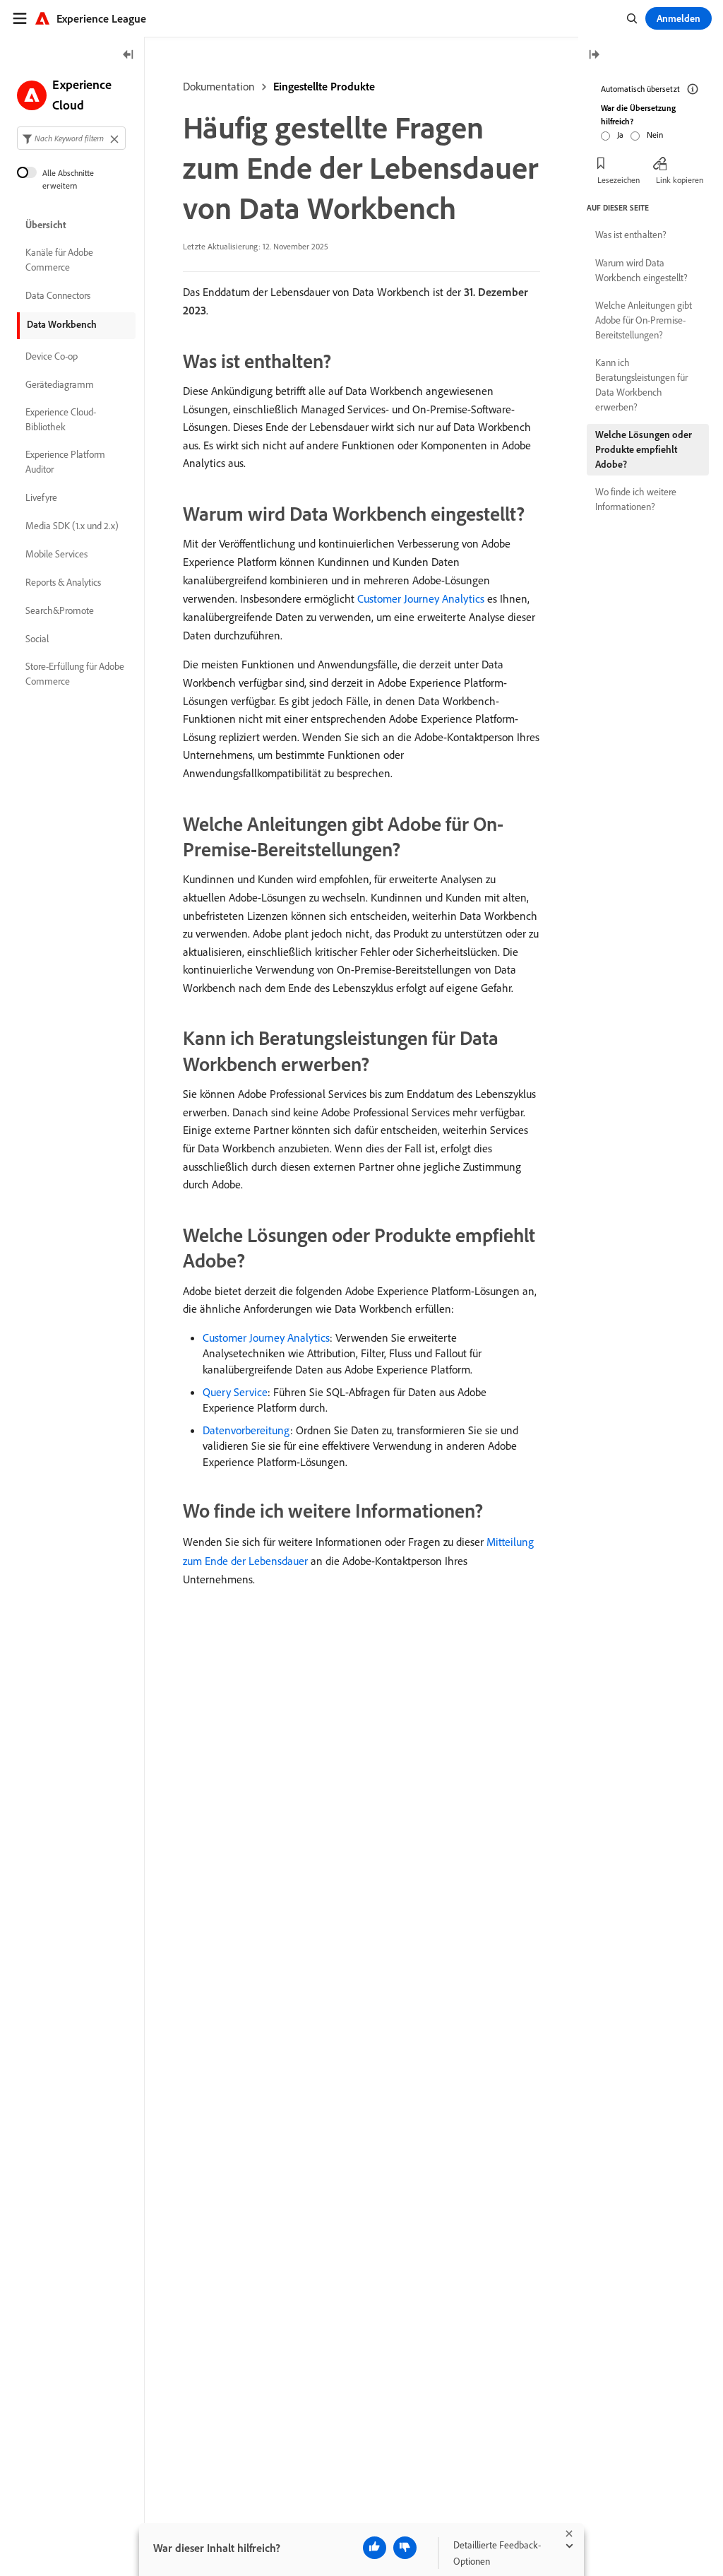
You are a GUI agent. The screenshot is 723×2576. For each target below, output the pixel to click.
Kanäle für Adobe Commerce (59, 260)
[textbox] (71, 138)
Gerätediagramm (60, 384)
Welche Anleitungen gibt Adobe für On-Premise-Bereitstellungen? (644, 320)
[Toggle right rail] (594, 55)
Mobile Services (56, 554)
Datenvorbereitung (246, 1430)
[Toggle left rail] (129, 55)
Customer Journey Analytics (421, 598)
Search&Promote (60, 610)
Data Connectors (58, 295)
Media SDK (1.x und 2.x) (72, 526)
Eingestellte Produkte (324, 86)
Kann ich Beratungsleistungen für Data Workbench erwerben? (641, 385)
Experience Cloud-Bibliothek (61, 419)
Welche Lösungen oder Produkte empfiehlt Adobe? (644, 449)
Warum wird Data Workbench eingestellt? (641, 270)
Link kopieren (680, 180)
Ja (620, 135)
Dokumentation (219, 86)
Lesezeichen (619, 180)
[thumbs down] (405, 2548)
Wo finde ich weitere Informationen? (636, 499)
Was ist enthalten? (631, 235)
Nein (655, 135)
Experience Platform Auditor (65, 462)
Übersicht (46, 225)
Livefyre (41, 497)
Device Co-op (52, 356)
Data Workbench (62, 324)
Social (37, 639)
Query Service (235, 1392)
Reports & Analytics (63, 582)
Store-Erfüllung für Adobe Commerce (75, 674)
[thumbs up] (375, 2548)
